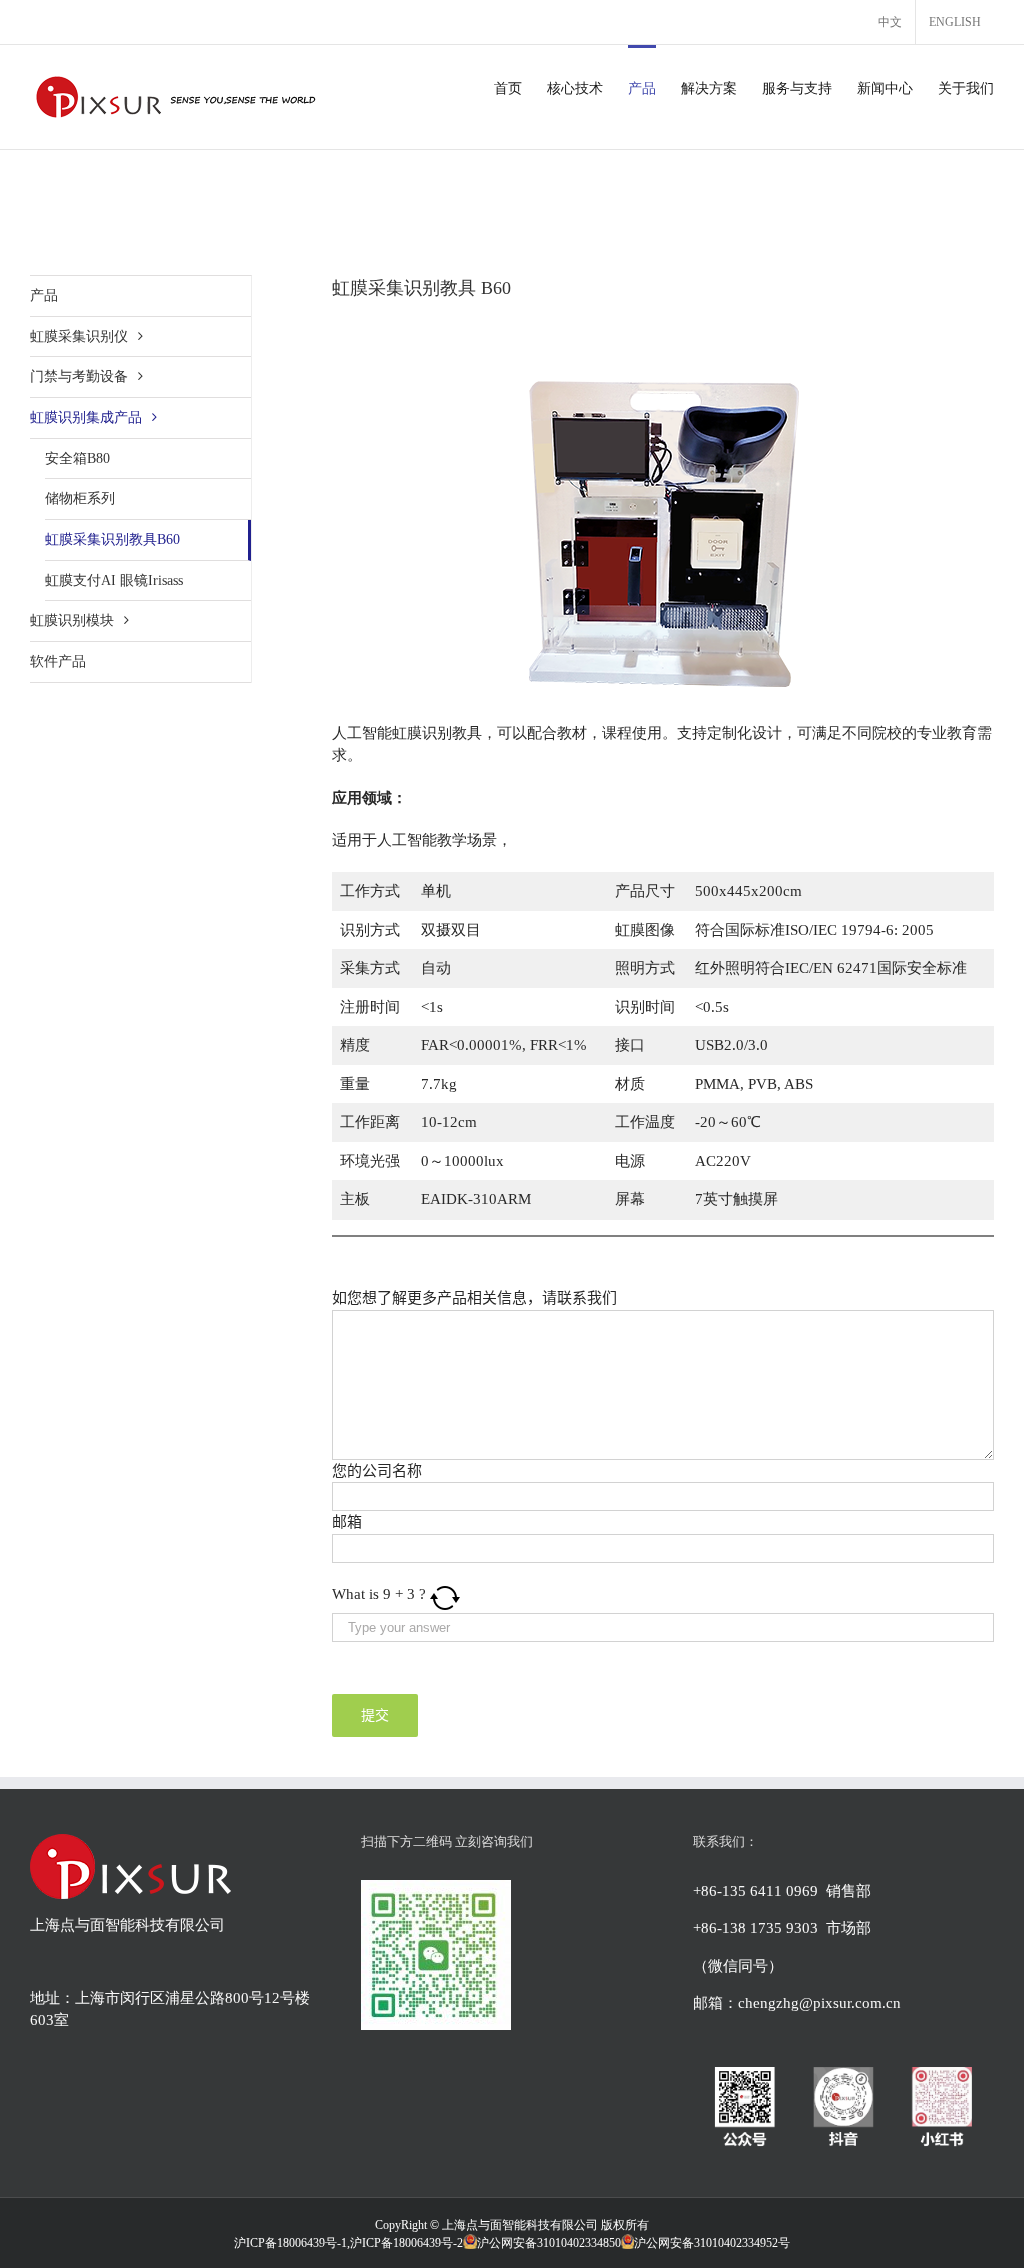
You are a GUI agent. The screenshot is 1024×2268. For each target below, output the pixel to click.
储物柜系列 (80, 498)
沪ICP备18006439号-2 (406, 2243)
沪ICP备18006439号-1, (292, 2243)
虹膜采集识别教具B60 (112, 539)
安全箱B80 (77, 458)
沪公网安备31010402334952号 (712, 2243)
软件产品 (58, 661)
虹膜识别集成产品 (86, 417)
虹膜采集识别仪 (79, 336)
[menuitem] (890, 22)
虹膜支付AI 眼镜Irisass (114, 580)
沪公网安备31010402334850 (549, 2243)
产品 (44, 295)
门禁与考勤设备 (79, 376)
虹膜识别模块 (72, 620)
